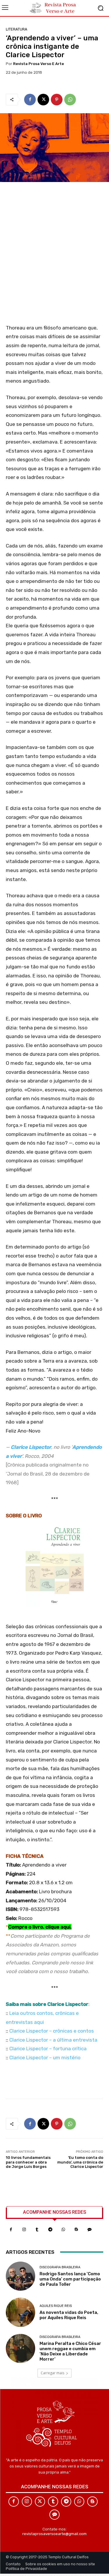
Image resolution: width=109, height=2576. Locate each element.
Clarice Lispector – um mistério (45, 2058)
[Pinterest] (57, 100)
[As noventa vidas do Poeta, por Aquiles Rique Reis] (20, 2312)
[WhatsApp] (70, 100)
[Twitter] (40, 2502)
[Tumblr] (37, 2230)
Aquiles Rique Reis (56, 2306)
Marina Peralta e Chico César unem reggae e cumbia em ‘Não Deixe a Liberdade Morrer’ (70, 2351)
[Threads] (89, 2230)
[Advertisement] (54, 255)
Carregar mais (52, 2373)
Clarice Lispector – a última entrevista (53, 2040)
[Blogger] (76, 2230)
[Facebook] (30, 100)
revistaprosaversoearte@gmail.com (54, 2534)
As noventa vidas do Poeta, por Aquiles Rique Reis (69, 2315)
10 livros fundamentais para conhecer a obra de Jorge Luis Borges (28, 2162)
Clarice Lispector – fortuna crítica (48, 2049)
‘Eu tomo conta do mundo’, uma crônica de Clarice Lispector (80, 2162)
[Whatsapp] (63, 2230)
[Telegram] (50, 2230)
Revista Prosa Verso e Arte (39, 64)
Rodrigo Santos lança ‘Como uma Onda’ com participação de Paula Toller (70, 2279)
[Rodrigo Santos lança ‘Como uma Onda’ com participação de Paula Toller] (20, 2276)
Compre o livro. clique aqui (39, 1927)
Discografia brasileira (60, 2267)
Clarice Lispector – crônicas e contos (52, 2031)
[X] (43, 100)
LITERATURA (17, 29)
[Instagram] (24, 2230)
